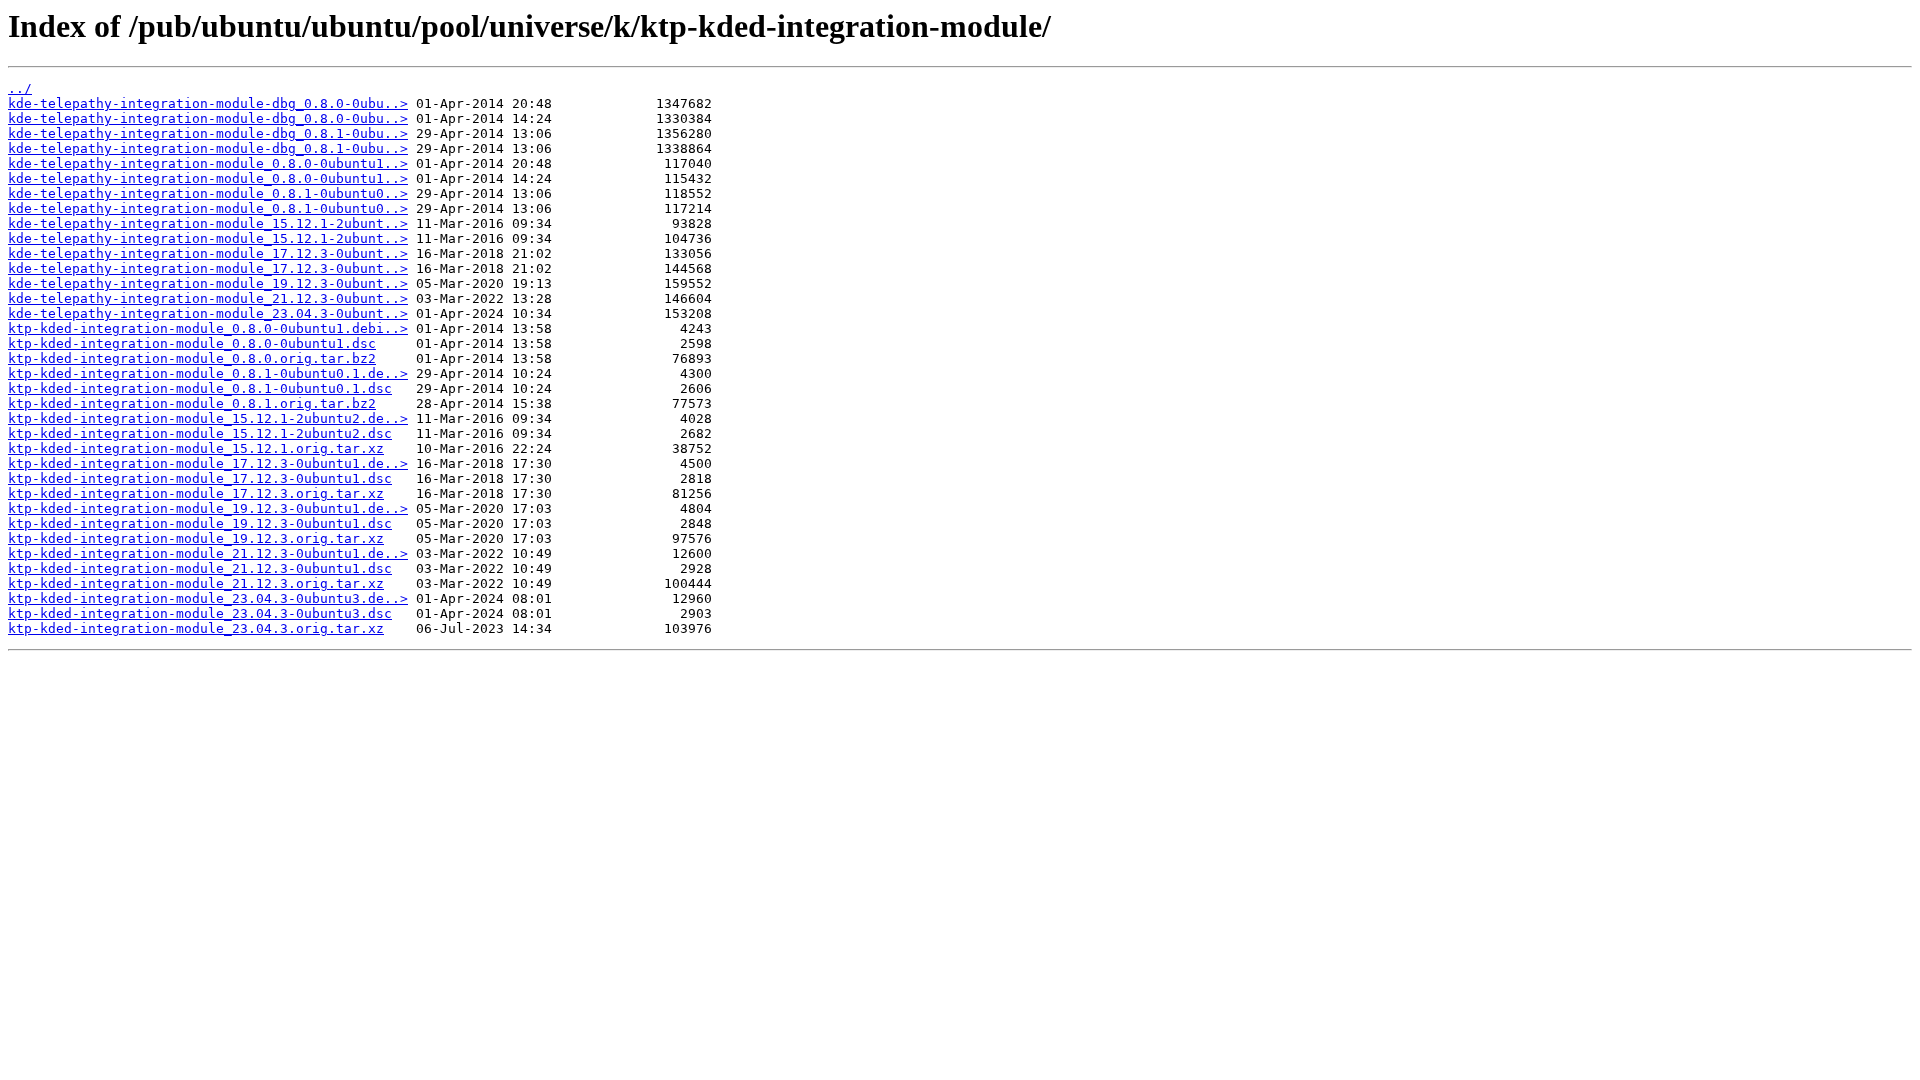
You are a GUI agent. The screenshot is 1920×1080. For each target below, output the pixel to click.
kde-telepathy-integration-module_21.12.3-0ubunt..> (208, 298)
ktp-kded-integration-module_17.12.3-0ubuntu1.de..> (208, 463)
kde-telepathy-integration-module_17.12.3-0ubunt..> (208, 253)
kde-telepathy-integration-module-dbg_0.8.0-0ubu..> (208, 103)
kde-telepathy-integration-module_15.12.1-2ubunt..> (208, 223)
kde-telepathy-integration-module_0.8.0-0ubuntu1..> (208, 163)
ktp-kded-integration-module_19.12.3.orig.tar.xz (196, 538)
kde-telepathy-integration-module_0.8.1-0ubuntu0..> (208, 193)
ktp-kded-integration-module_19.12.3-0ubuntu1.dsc (200, 523)
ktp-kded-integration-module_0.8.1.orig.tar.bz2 (192, 403)
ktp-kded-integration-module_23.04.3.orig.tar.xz (196, 628)
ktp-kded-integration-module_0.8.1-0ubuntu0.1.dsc (200, 388)
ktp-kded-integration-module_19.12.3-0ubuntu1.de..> (208, 508)
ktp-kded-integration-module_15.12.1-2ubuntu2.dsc (200, 433)
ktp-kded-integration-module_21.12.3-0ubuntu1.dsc (200, 568)
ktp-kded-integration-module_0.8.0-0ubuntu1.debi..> (208, 328)
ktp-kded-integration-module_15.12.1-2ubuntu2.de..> (208, 418)
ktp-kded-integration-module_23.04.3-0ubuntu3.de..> (208, 598)
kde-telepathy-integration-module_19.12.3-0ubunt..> (208, 283)
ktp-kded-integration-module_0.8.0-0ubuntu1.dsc (192, 343)
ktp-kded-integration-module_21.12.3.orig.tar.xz (196, 583)
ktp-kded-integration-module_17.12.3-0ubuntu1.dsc (200, 478)
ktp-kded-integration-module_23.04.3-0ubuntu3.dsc (200, 613)
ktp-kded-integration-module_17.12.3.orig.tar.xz (196, 493)
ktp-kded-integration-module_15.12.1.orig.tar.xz (196, 448)
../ (20, 88)
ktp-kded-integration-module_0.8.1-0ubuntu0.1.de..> (208, 373)
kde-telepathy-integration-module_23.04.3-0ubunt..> (208, 313)
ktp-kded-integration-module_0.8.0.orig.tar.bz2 (192, 358)
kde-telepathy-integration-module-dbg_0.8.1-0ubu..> (208, 133)
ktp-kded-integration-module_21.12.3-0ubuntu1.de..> (208, 553)
